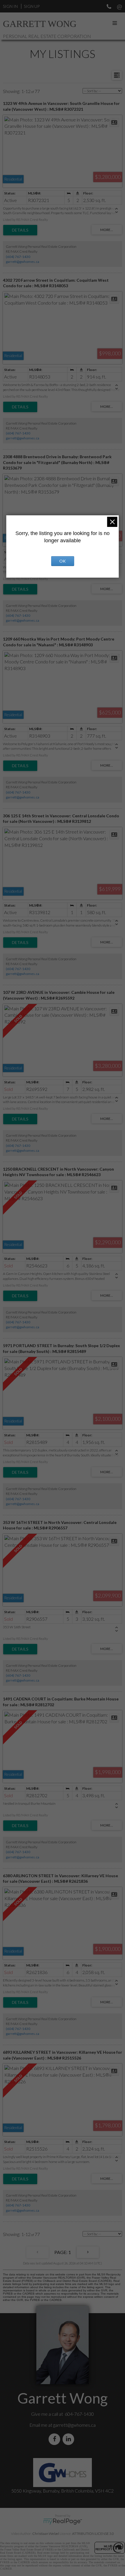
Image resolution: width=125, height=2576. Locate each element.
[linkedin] (69, 2439)
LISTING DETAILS (20, 230)
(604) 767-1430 (18, 257)
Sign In (10, 6)
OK (63, 561)
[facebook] (56, 2439)
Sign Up (32, 6)
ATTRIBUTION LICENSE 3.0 (93, 2534)
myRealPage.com (63, 2522)
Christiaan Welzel (46, 2534)
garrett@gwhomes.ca (23, 262)
